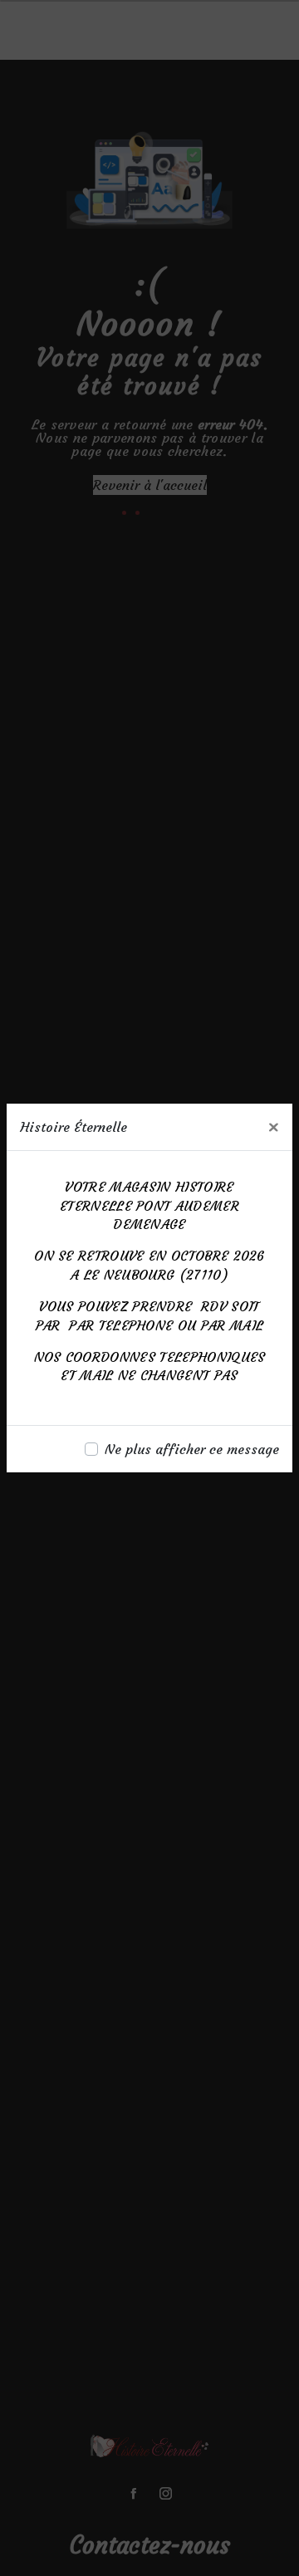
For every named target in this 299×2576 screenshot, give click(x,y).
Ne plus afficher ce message (192, 1449)
